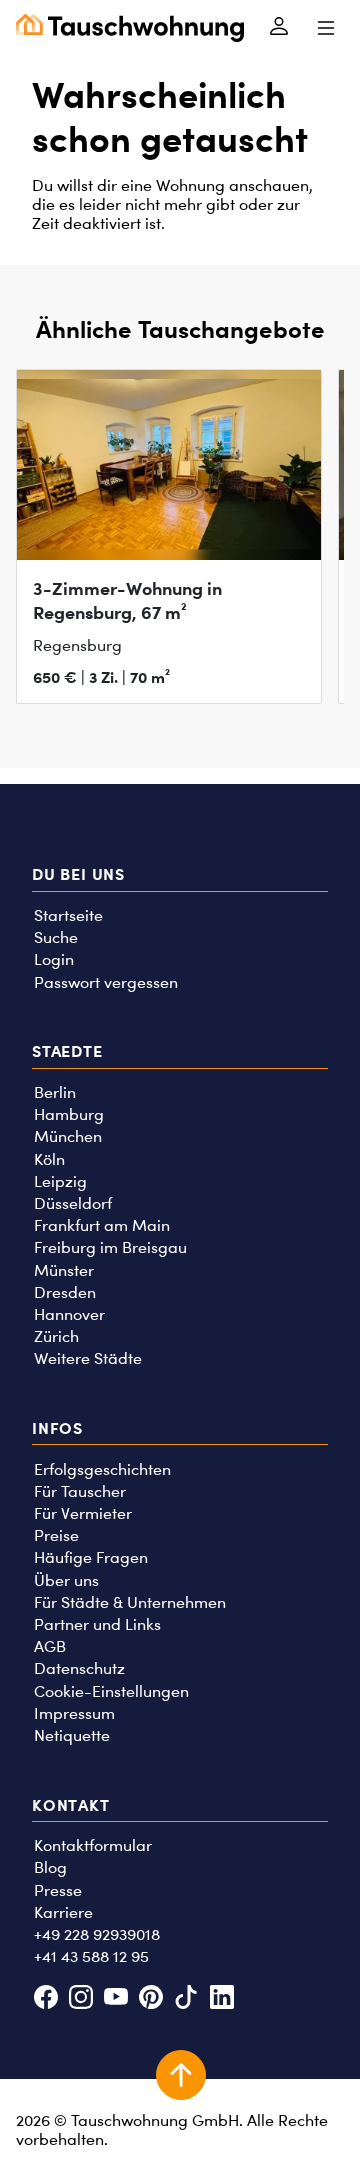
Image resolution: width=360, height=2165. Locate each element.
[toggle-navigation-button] (325, 28)
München (68, 1136)
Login (54, 959)
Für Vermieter (83, 1513)
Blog (50, 1867)
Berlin (55, 1092)
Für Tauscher (80, 1491)
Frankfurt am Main (102, 1225)
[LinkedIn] (221, 1999)
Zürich (56, 1336)
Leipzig (60, 1181)
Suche (56, 937)
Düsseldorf (73, 1203)
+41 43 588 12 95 (91, 1956)
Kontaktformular (93, 1845)
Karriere (63, 1912)
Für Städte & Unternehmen (130, 1602)
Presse (58, 1890)
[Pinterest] (151, 1999)
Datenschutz (79, 1668)
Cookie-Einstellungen (111, 1691)
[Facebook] (45, 1999)
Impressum (74, 1713)
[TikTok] (186, 1999)
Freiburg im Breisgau (110, 1247)
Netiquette (72, 1735)
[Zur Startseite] (130, 28)
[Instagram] (80, 1999)
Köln (49, 1159)
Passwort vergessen (106, 982)
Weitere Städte (88, 1358)
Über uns (66, 1580)
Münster (64, 1270)
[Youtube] (115, 1999)
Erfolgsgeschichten (102, 1469)
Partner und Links (97, 1624)
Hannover (69, 1314)
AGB (50, 1646)
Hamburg (69, 1114)
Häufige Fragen (91, 1557)
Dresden (65, 1292)
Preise (56, 1535)
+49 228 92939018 (97, 1934)
